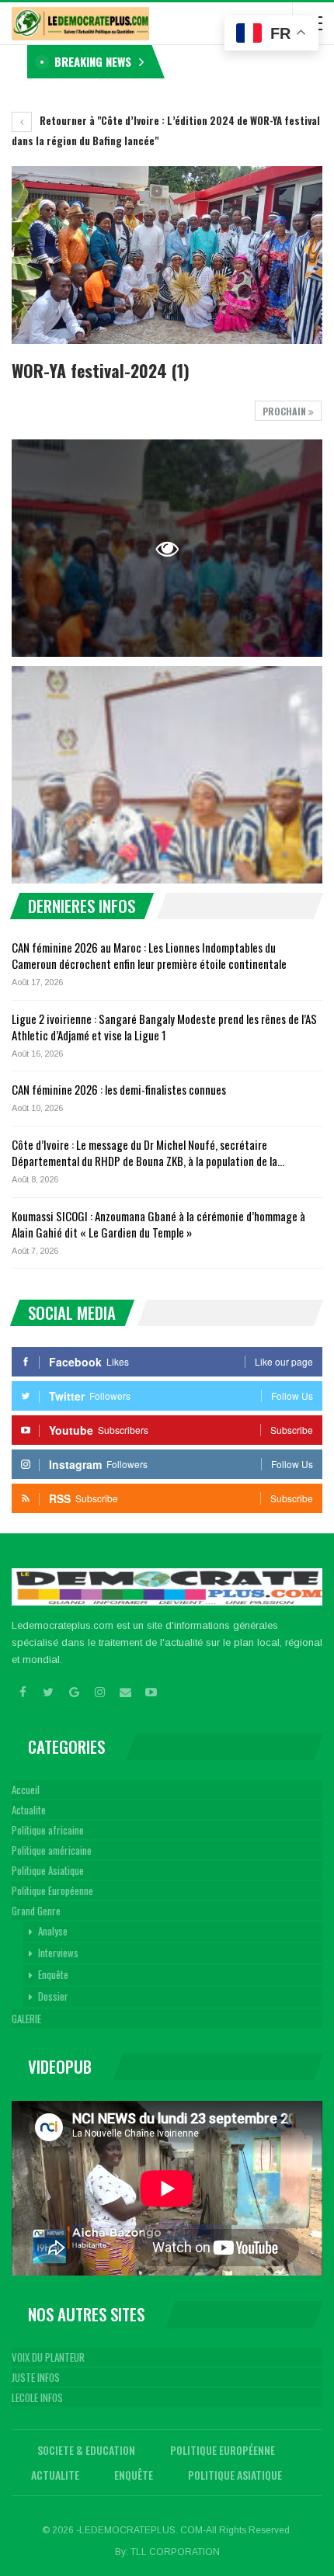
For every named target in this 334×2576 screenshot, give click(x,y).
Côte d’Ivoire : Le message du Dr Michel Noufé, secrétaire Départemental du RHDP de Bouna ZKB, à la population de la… (148, 1153)
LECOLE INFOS (37, 2397)
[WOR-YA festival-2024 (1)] (167, 775)
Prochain (285, 411)
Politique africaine (48, 1830)
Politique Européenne (52, 1890)
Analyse (53, 1931)
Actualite (29, 1810)
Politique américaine (52, 1850)
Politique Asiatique (48, 1870)
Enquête (53, 1974)
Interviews (58, 1953)
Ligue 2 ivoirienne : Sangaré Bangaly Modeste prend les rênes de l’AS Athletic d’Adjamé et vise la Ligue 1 (164, 1027)
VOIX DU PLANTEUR (48, 2357)
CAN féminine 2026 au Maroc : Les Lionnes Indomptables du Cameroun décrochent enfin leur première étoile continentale (149, 955)
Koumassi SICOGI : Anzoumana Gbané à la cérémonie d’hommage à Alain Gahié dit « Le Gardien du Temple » (158, 1224)
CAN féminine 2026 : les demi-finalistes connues (119, 1089)
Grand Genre (36, 1911)
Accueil (26, 1790)
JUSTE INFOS (36, 2377)
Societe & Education (86, 2450)
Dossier (53, 1996)
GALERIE (26, 2019)
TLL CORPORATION (175, 2552)
